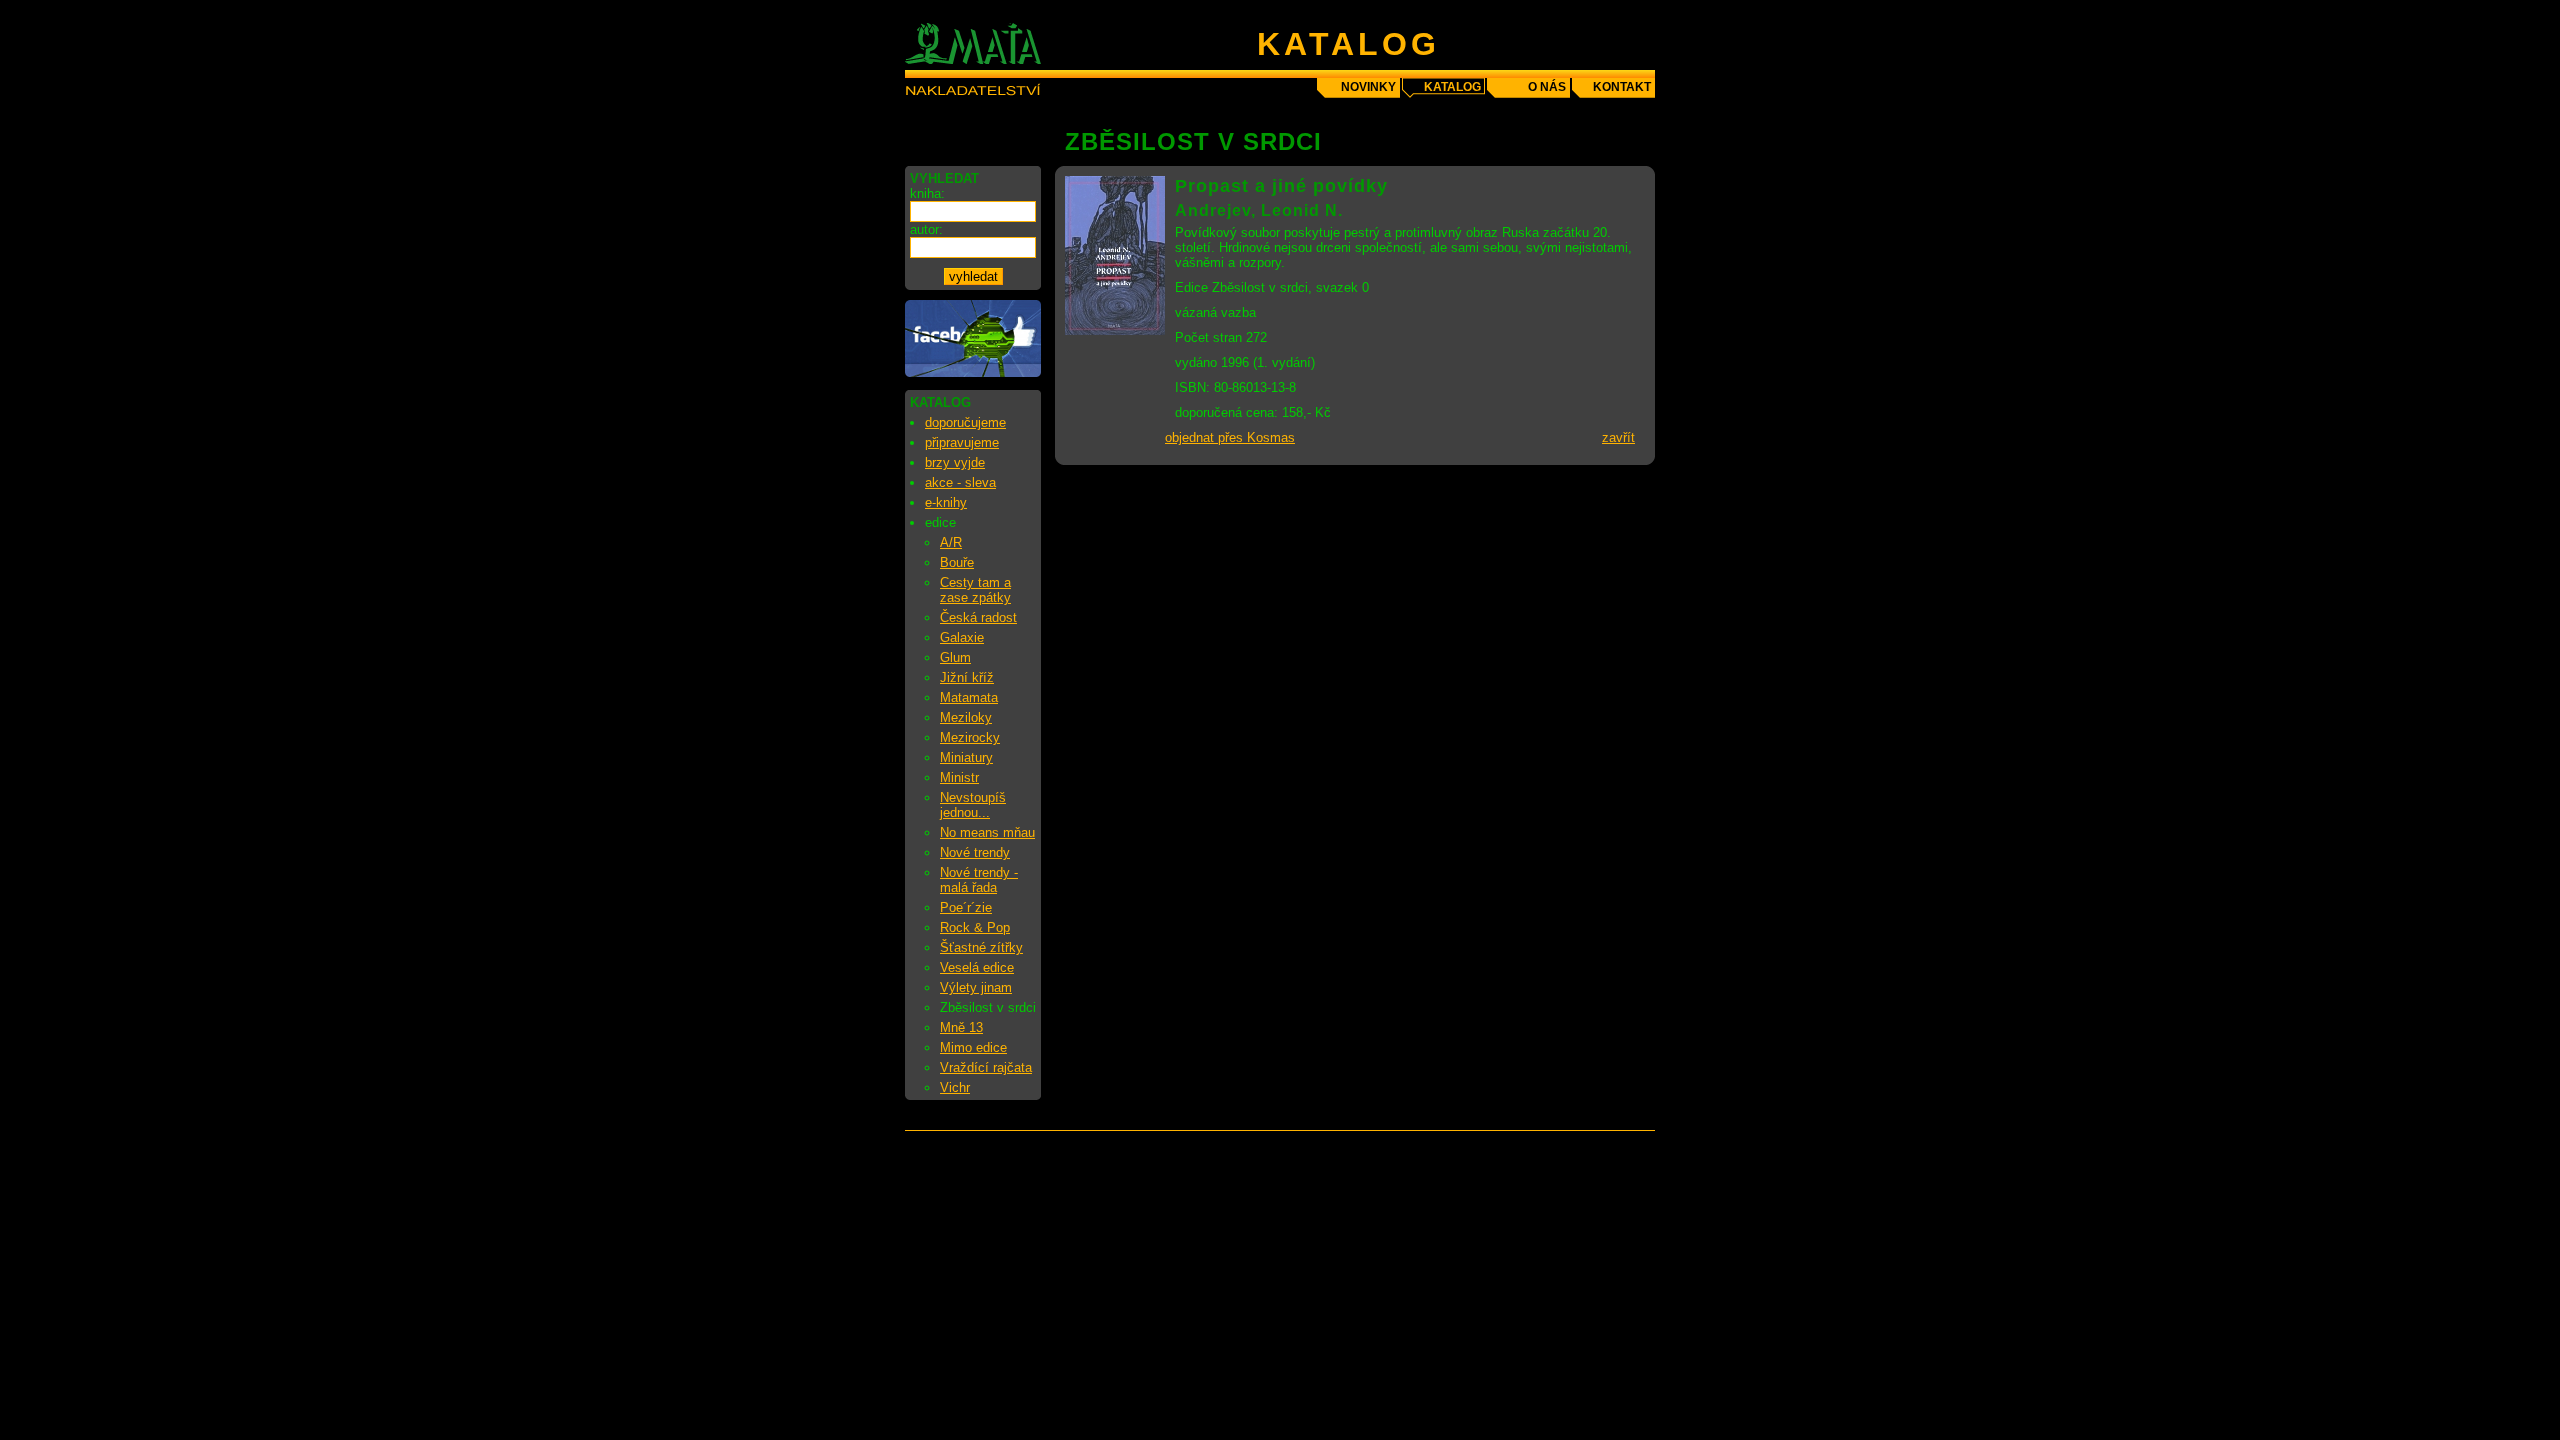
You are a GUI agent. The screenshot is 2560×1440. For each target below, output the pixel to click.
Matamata (969, 697)
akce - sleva (960, 482)
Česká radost (978, 617)
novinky (1368, 87)
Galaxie (962, 637)
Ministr (959, 777)
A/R (951, 542)
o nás (1547, 87)
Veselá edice (977, 967)
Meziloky (966, 717)
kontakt (1622, 87)
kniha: (927, 193)
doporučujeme (965, 422)
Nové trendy (975, 852)
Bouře (957, 562)
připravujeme (962, 442)
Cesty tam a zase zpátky (975, 590)
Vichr (955, 1087)
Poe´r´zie (966, 907)
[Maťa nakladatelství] (973, 372)
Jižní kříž (967, 677)
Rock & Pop (975, 927)
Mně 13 (961, 1027)
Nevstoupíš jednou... (973, 805)
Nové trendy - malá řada (979, 880)
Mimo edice (973, 1047)
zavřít (1618, 437)
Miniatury (966, 757)
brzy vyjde (955, 462)
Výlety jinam (976, 987)
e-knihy (946, 502)
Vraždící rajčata (986, 1067)
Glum (955, 657)
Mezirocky (970, 737)
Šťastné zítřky (981, 947)
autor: (926, 229)
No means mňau (987, 832)
